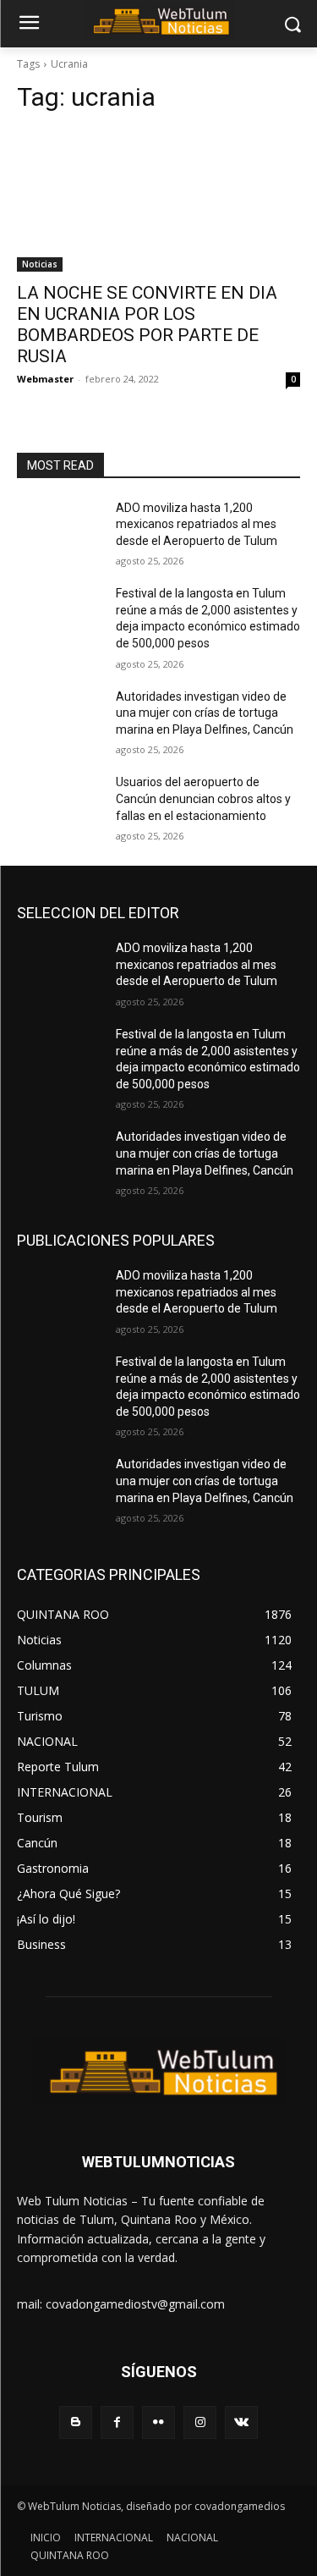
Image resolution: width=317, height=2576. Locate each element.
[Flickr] (158, 2422)
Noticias (40, 264)
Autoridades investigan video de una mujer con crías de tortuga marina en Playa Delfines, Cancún (205, 713)
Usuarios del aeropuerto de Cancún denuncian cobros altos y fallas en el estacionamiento (203, 798)
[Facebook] (117, 2422)
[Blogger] (76, 2422)
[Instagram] (200, 2422)
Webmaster (45, 379)
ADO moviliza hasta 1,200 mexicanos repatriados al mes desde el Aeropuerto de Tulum (197, 524)
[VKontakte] (241, 2422)
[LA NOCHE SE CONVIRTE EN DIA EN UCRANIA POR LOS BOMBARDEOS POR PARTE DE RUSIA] (158, 201)
